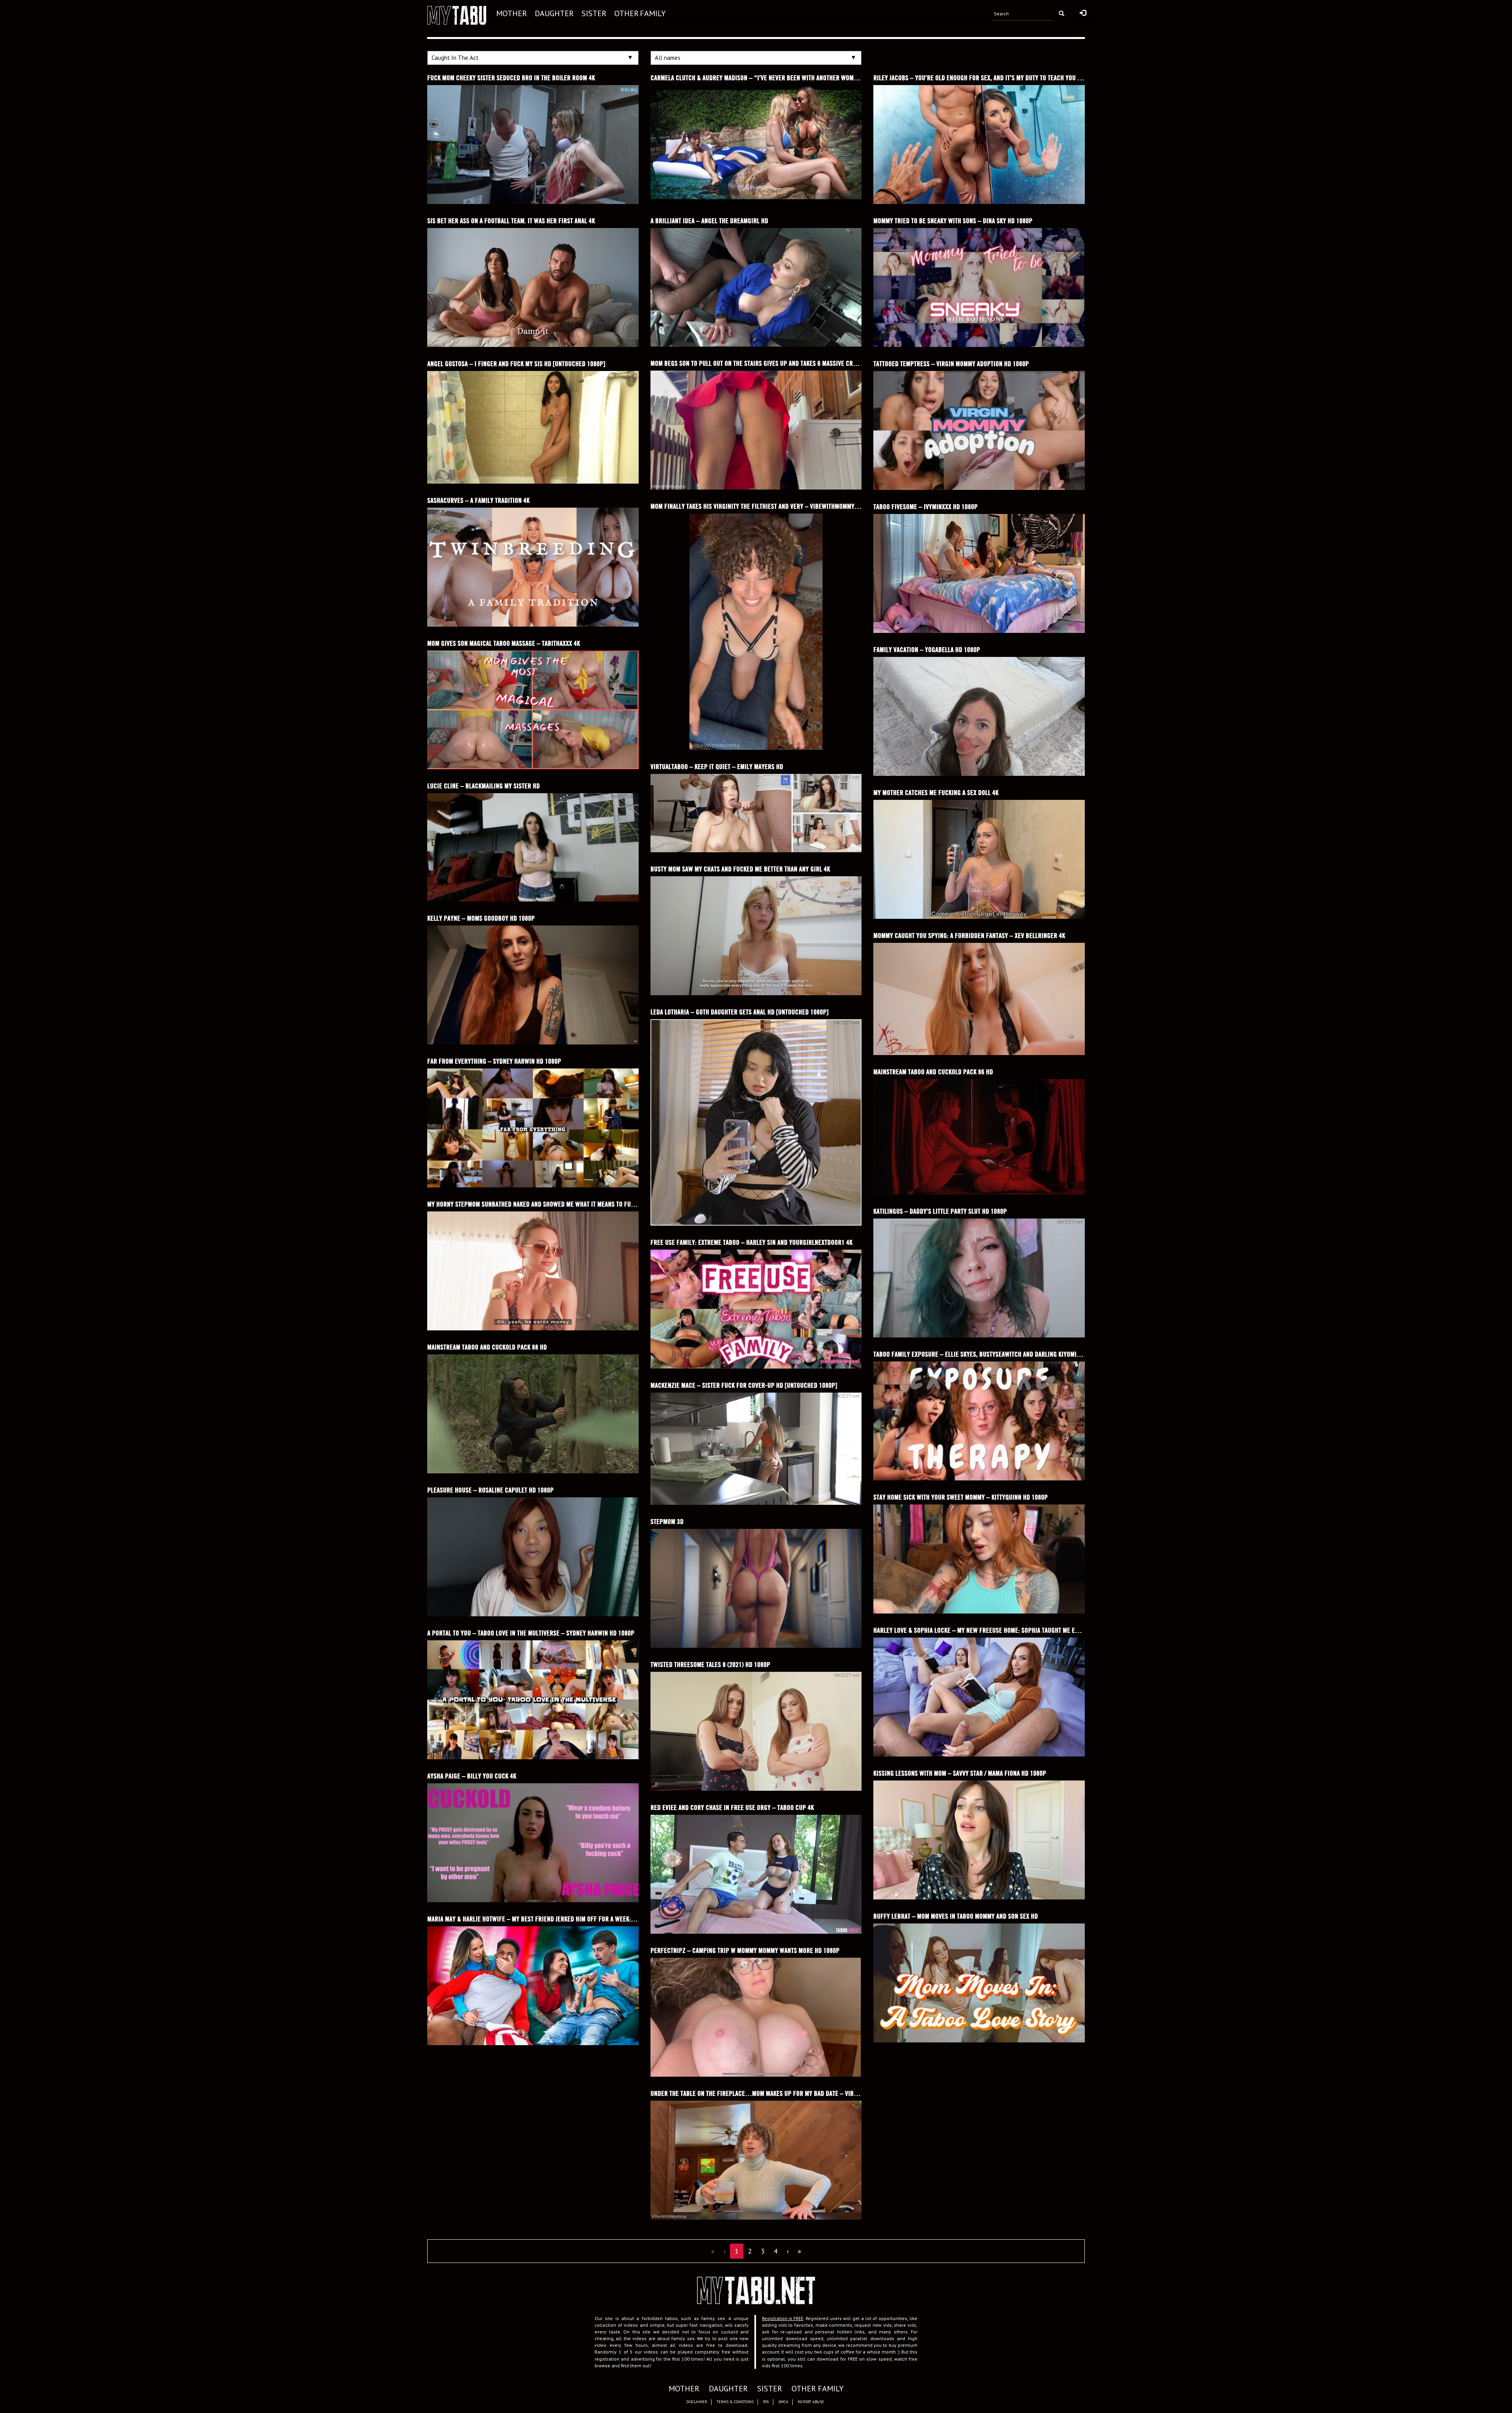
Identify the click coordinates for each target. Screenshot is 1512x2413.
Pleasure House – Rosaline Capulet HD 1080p (490, 1490)
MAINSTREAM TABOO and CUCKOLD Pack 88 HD (487, 1347)
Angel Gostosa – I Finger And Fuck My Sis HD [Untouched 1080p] (516, 364)
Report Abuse (811, 2402)
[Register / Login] (1083, 13)
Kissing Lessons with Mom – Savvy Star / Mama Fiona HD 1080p (960, 1773)
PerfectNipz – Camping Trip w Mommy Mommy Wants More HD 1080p (745, 1950)
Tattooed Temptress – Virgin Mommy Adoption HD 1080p (951, 364)
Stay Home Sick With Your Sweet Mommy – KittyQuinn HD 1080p (961, 1497)
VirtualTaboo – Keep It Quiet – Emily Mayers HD (717, 767)
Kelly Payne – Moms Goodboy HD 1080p (481, 918)
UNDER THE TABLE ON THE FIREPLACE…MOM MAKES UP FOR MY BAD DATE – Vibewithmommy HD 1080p (783, 2093)
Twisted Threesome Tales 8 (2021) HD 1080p (710, 1665)
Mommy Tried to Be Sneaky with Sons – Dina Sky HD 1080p (953, 221)
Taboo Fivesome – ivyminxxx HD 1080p (926, 507)
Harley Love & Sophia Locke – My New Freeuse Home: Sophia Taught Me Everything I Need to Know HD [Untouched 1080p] (1041, 1630)
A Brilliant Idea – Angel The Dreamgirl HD (709, 221)
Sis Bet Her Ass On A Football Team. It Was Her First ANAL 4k (511, 221)
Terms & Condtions (735, 2402)
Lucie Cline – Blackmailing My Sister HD (484, 786)
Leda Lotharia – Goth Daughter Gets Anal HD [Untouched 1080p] (739, 1012)
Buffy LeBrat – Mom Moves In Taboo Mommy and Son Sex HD (956, 1916)
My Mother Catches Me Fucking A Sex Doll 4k (936, 793)
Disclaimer (697, 2402)
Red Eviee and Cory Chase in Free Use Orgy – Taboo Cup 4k (732, 1807)
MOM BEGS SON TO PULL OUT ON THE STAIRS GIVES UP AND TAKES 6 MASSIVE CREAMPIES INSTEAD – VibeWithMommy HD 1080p (813, 363)
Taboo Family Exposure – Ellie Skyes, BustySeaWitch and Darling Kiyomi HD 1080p (988, 1354)
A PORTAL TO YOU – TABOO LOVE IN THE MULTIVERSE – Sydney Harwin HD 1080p (531, 1633)
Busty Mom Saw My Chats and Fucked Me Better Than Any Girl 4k (740, 869)
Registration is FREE (783, 2318)
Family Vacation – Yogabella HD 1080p (927, 650)
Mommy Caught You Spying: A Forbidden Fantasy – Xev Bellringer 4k (969, 936)
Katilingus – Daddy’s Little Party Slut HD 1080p (940, 1211)
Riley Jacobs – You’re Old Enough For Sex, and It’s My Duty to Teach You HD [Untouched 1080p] (1006, 78)
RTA (766, 2402)
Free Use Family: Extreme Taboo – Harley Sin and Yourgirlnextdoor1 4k (751, 1242)
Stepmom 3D (667, 1522)
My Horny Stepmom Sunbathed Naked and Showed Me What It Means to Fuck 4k (536, 1204)
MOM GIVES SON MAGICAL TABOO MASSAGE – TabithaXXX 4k (504, 643)
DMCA (783, 2402)
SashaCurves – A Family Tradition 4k (478, 500)
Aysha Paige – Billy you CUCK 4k (472, 1776)
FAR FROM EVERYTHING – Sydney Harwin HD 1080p (494, 1061)
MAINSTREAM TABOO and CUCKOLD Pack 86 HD (933, 1072)
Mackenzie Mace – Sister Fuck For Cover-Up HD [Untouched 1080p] (744, 1385)
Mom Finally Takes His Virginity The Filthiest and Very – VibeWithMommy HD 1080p (766, 506)
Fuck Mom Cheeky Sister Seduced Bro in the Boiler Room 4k (511, 78)
